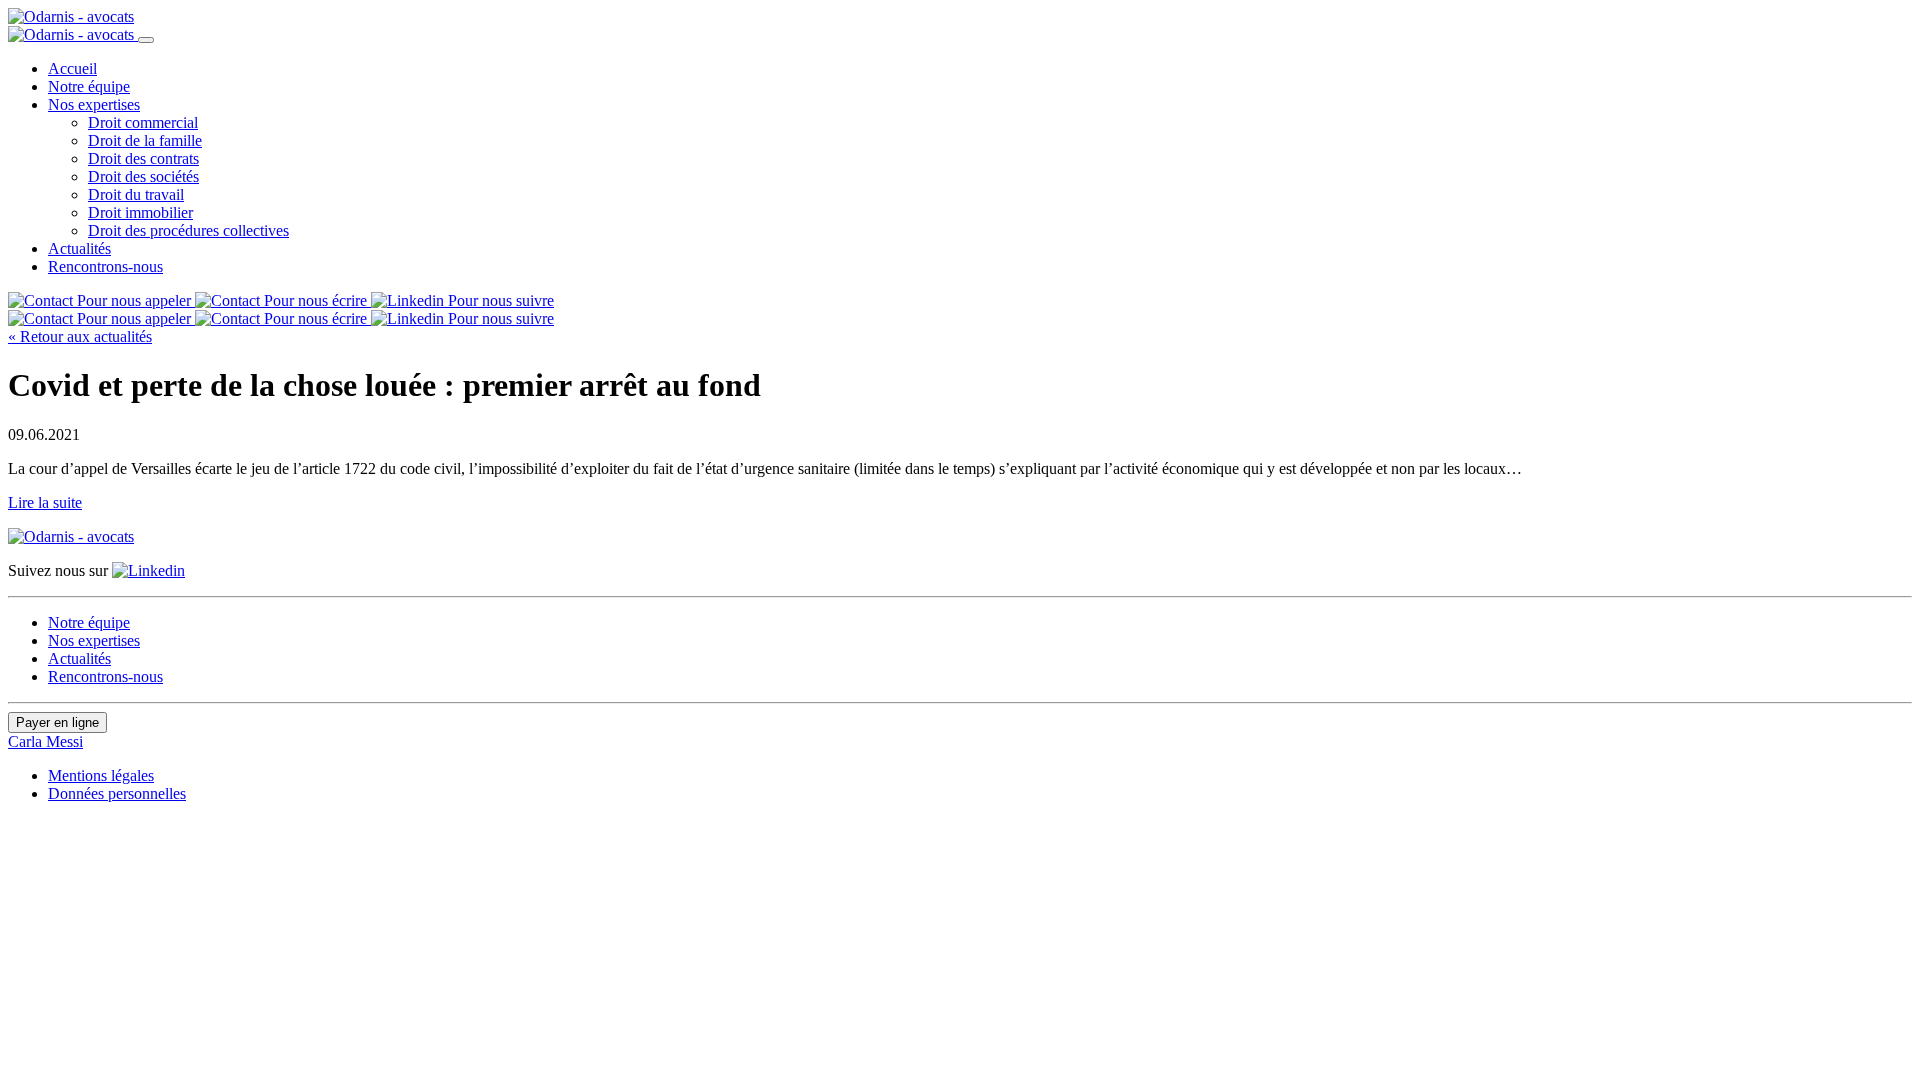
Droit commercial (143, 122)
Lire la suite (45, 502)
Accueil (72, 68)
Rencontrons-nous (105, 266)
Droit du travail (136, 194)
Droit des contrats (143, 158)
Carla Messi (45, 741)
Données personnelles (117, 793)
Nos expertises (94, 104)
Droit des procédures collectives (188, 230)
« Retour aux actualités (80, 336)
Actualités (79, 248)
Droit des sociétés (143, 176)
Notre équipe (89, 86)
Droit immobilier (140, 212)
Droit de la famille (145, 140)
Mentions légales (101, 775)
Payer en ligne (57, 722)
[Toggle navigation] (146, 40)
